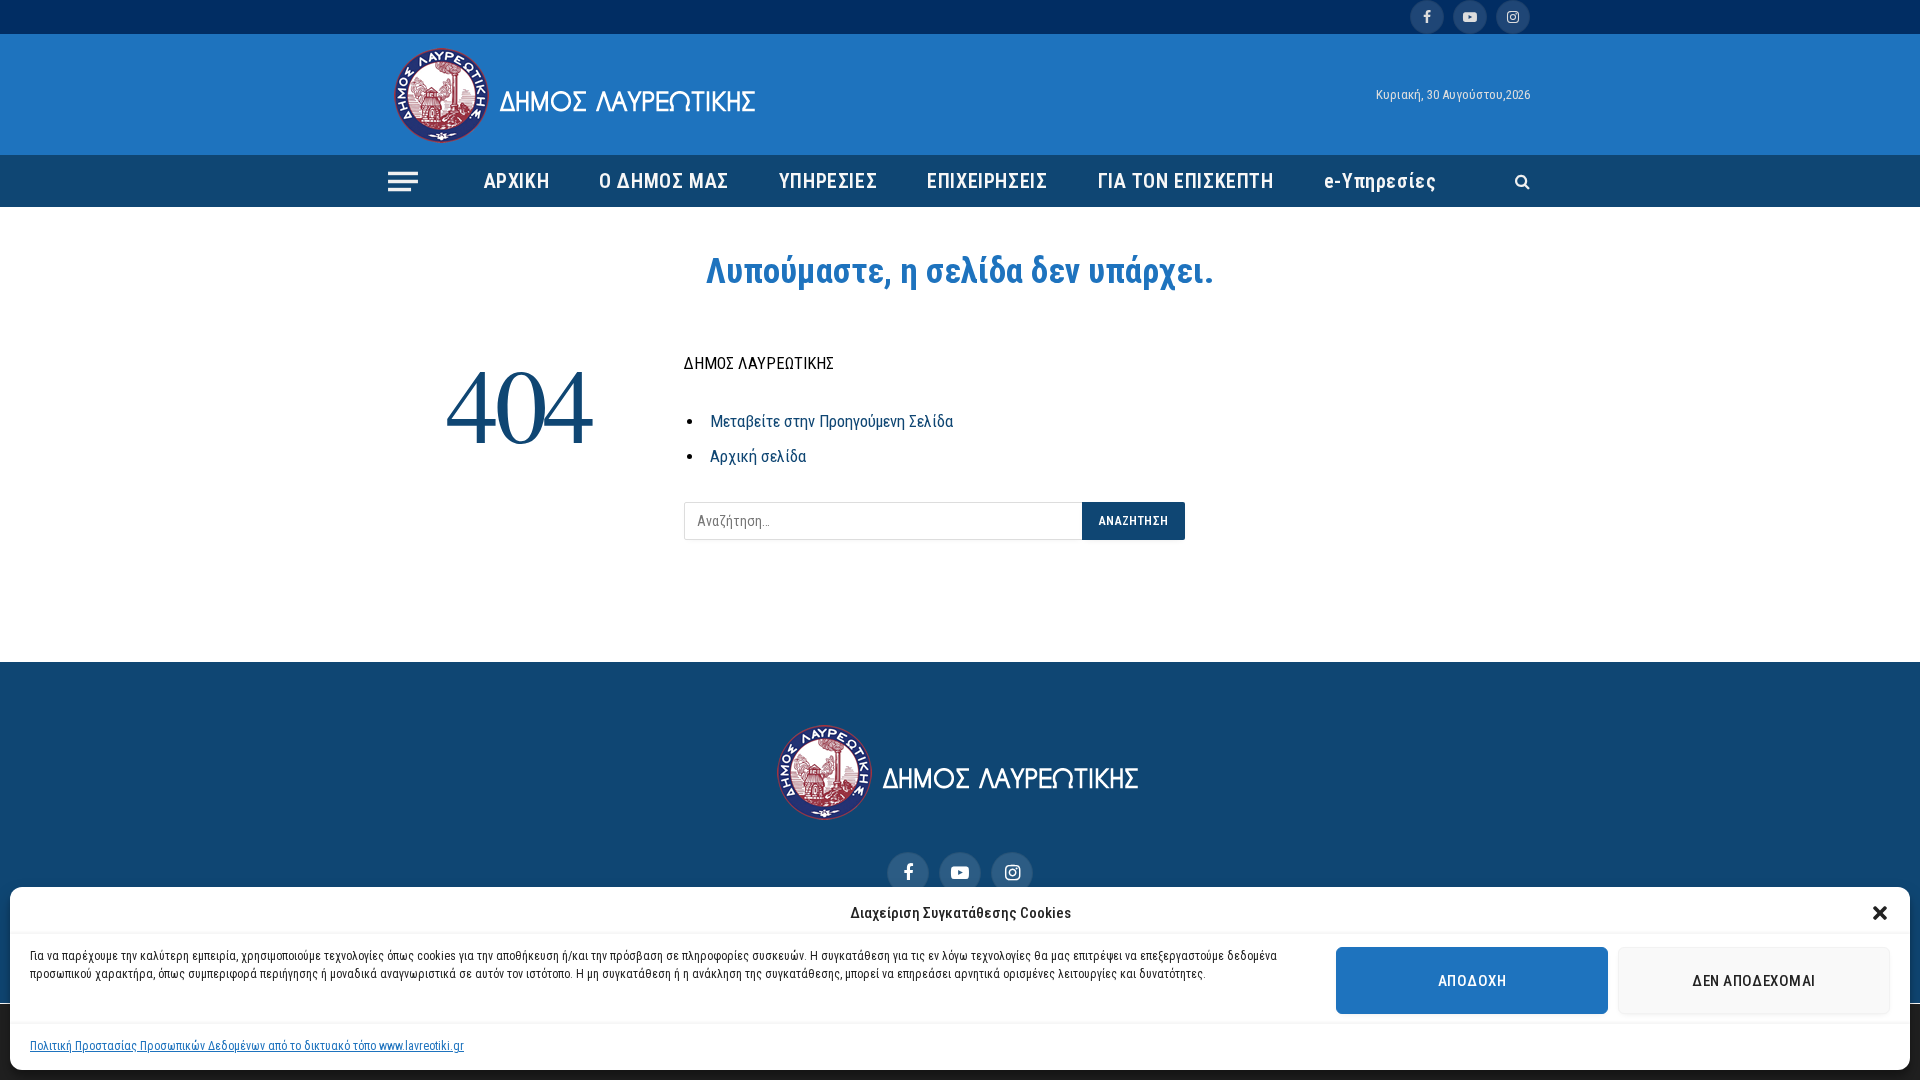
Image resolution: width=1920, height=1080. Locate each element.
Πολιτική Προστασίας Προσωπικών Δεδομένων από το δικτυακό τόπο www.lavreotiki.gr (247, 1046)
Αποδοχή (1472, 981)
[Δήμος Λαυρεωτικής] (577, 95)
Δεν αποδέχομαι (1753, 981)
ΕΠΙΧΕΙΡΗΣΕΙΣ (987, 181)
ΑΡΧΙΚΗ (517, 181)
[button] (1880, 913)
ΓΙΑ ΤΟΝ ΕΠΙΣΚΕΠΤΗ (1186, 181)
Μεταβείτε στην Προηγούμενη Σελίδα (831, 421)
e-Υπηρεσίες (1380, 181)
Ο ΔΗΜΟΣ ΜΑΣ (664, 181)
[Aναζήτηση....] (1520, 181)
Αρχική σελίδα (758, 456)
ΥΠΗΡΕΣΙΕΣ (828, 181)
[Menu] (403, 181)
